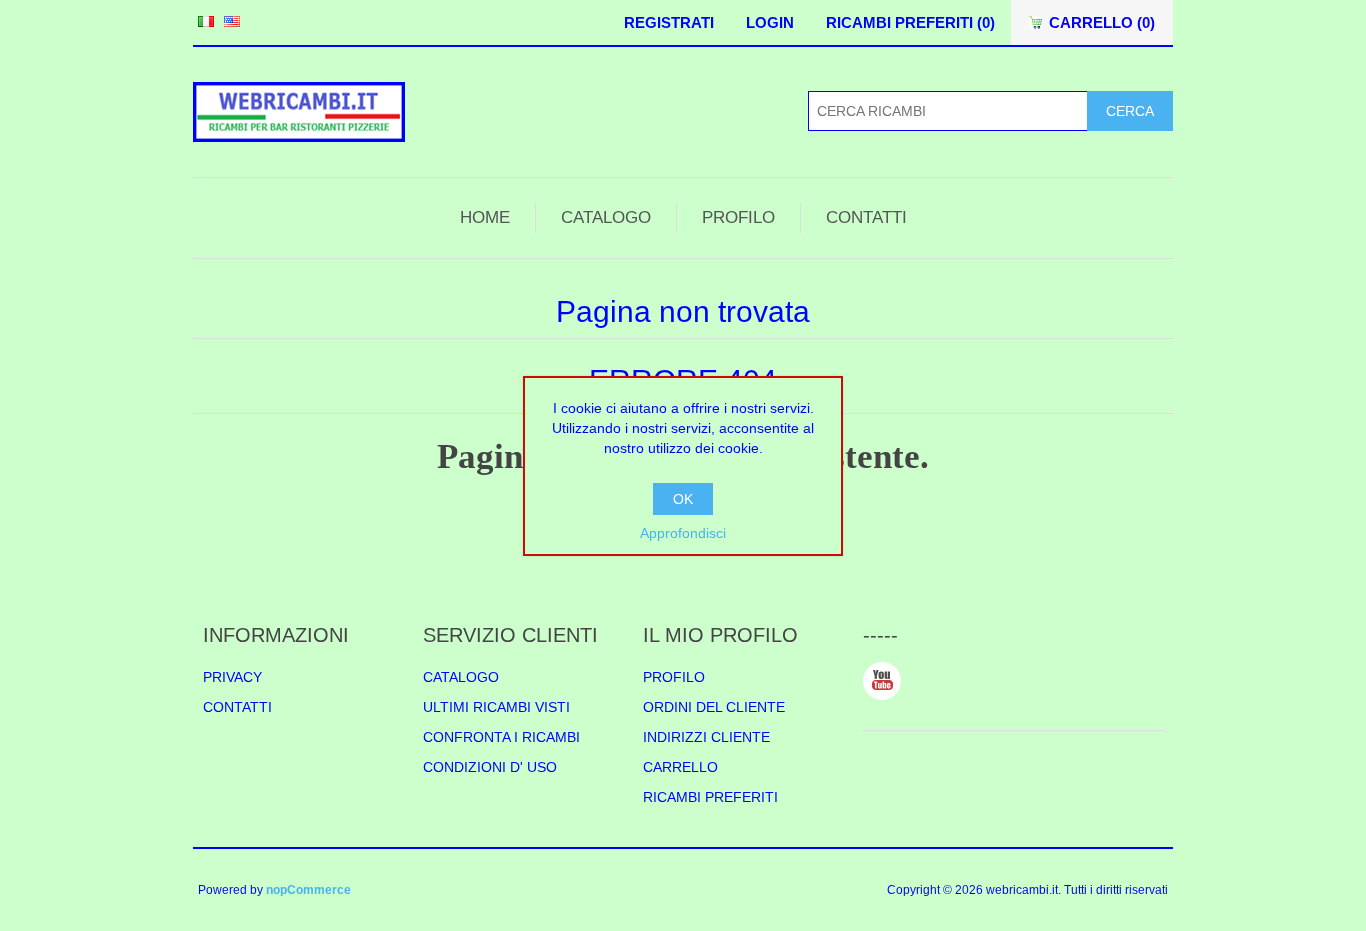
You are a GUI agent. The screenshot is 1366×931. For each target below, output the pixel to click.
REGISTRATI (669, 22)
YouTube (882, 681)
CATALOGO (606, 217)
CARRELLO (680, 767)
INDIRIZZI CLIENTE (706, 737)
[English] (232, 21)
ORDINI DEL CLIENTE (714, 707)
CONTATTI (866, 217)
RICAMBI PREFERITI (710, 797)
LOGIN (770, 22)
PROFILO (738, 217)
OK (683, 499)
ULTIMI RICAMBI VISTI (496, 707)
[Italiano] (206, 21)
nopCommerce (308, 890)
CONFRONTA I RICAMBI (501, 737)
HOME (485, 217)
